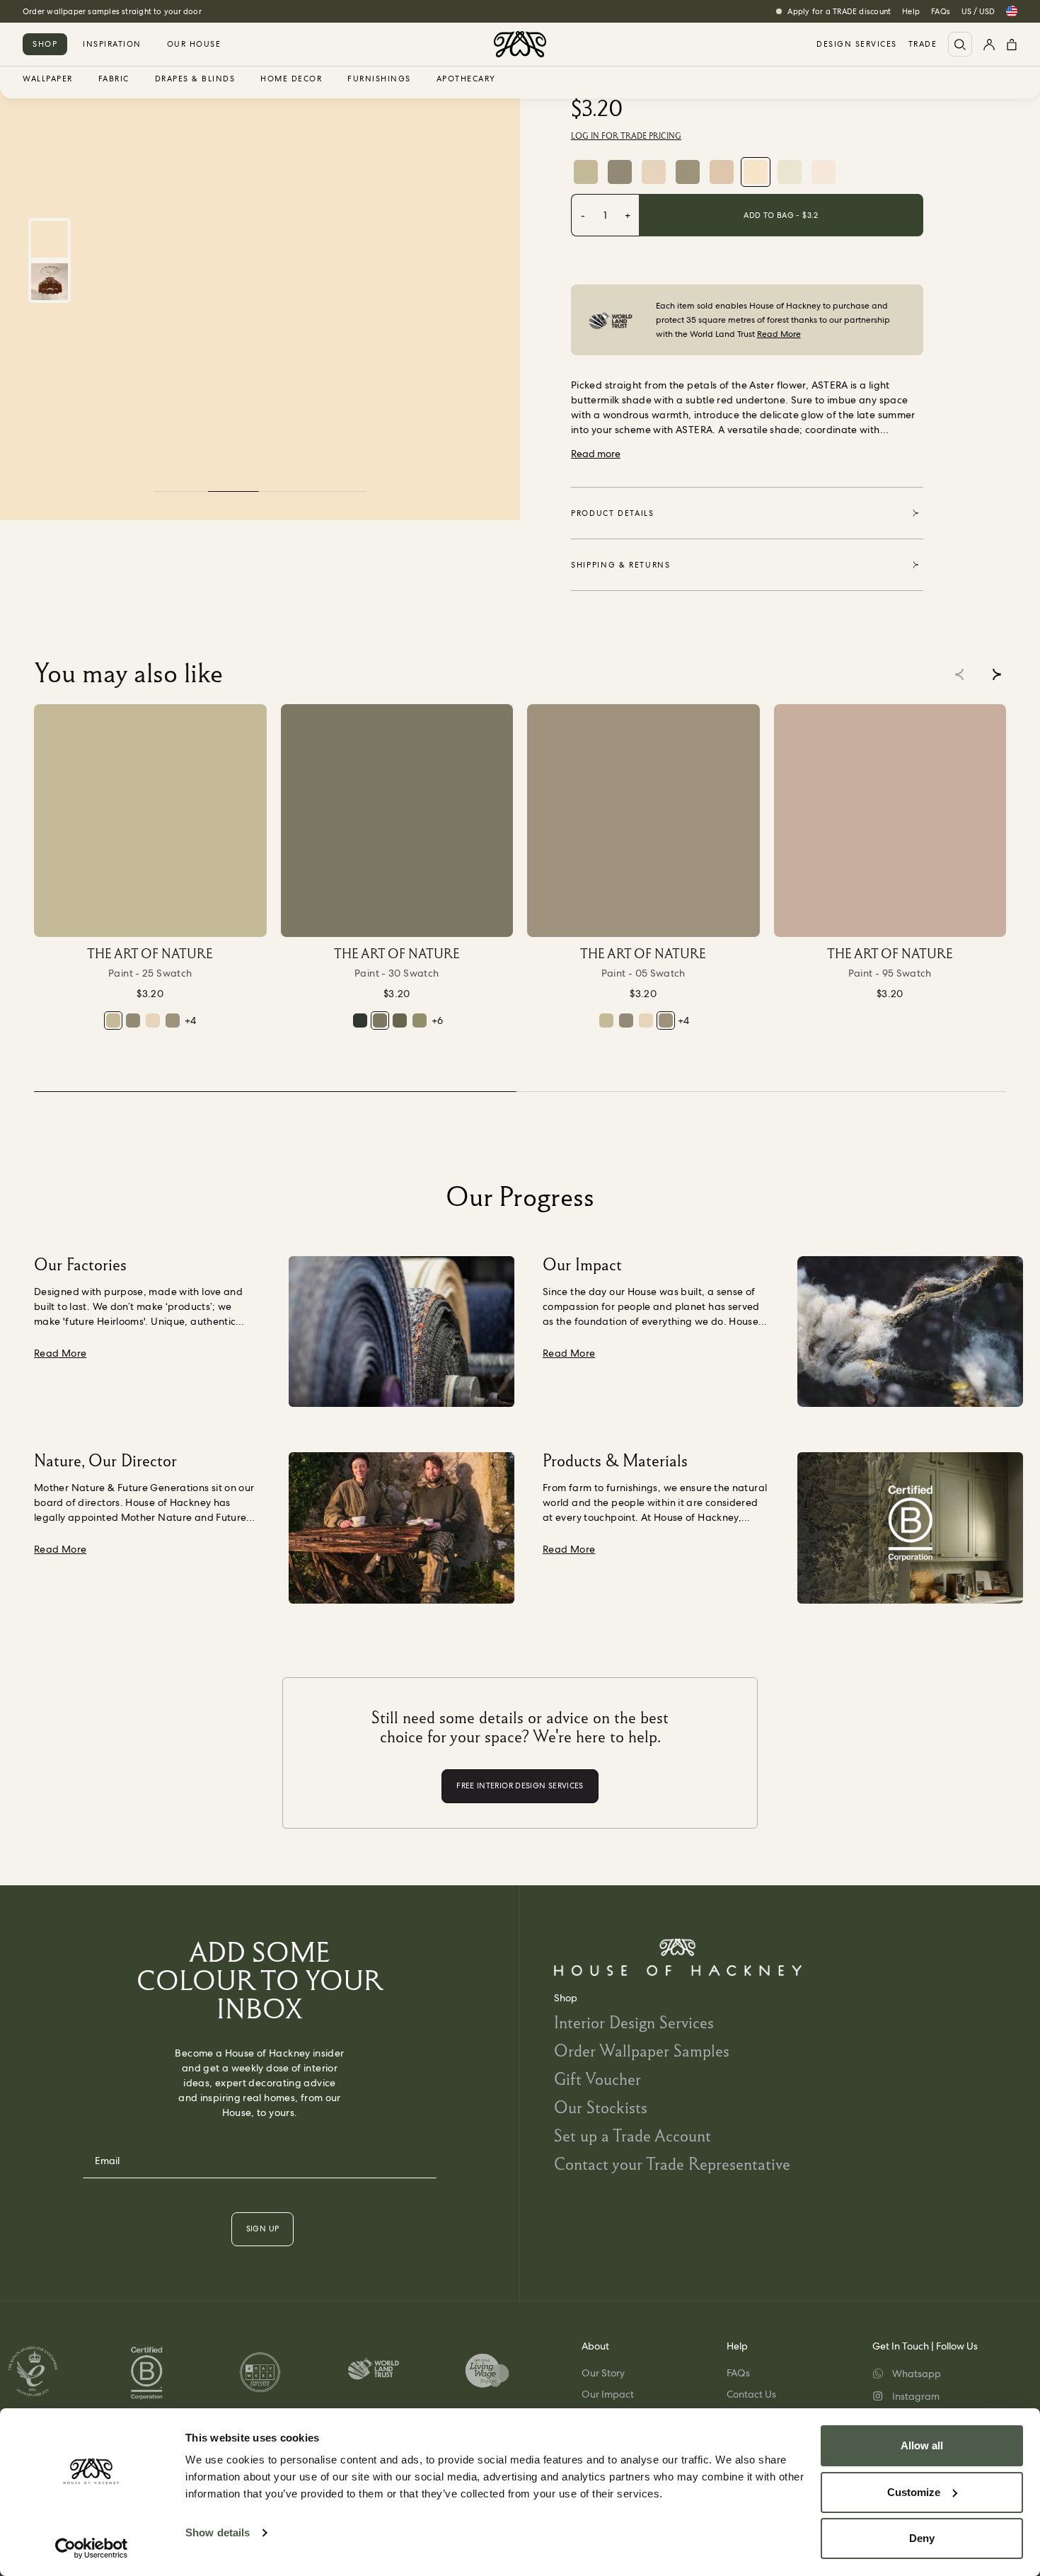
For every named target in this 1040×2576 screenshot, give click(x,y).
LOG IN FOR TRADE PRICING (626, 136)
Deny (922, 2538)
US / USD (978, 11)
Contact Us (751, 2394)
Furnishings (379, 79)
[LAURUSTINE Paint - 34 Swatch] (400, 1020)
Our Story (603, 2373)
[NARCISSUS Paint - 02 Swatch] (790, 172)
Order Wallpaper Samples (642, 2051)
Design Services (857, 44)
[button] (996, 674)
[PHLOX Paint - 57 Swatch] (722, 172)
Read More (779, 334)
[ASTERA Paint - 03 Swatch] (756, 172)
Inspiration (112, 44)
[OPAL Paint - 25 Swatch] (586, 172)
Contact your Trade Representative (672, 2164)
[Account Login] (989, 44)
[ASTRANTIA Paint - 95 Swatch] (890, 821)
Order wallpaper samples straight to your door (112, 11)
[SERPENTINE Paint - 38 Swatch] (360, 1020)
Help (911, 11)
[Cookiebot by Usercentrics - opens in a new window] (92, 2548)
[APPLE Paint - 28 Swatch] (420, 1020)
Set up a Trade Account (632, 2135)
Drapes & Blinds (195, 79)
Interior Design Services (634, 2022)
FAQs (941, 11)
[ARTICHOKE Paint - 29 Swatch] (620, 172)
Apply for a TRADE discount (839, 11)
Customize (914, 2492)
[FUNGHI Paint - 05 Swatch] (688, 172)
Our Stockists (601, 2107)
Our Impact (608, 2394)
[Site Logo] (520, 44)
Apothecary (466, 79)
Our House (194, 44)
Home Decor (291, 79)
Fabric (114, 79)
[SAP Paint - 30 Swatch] (397, 821)
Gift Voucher (597, 2079)
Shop (45, 44)
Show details (218, 2532)
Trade (923, 44)
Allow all (922, 2445)
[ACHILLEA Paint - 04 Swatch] (654, 172)
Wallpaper (48, 79)
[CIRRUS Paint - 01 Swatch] (824, 172)
